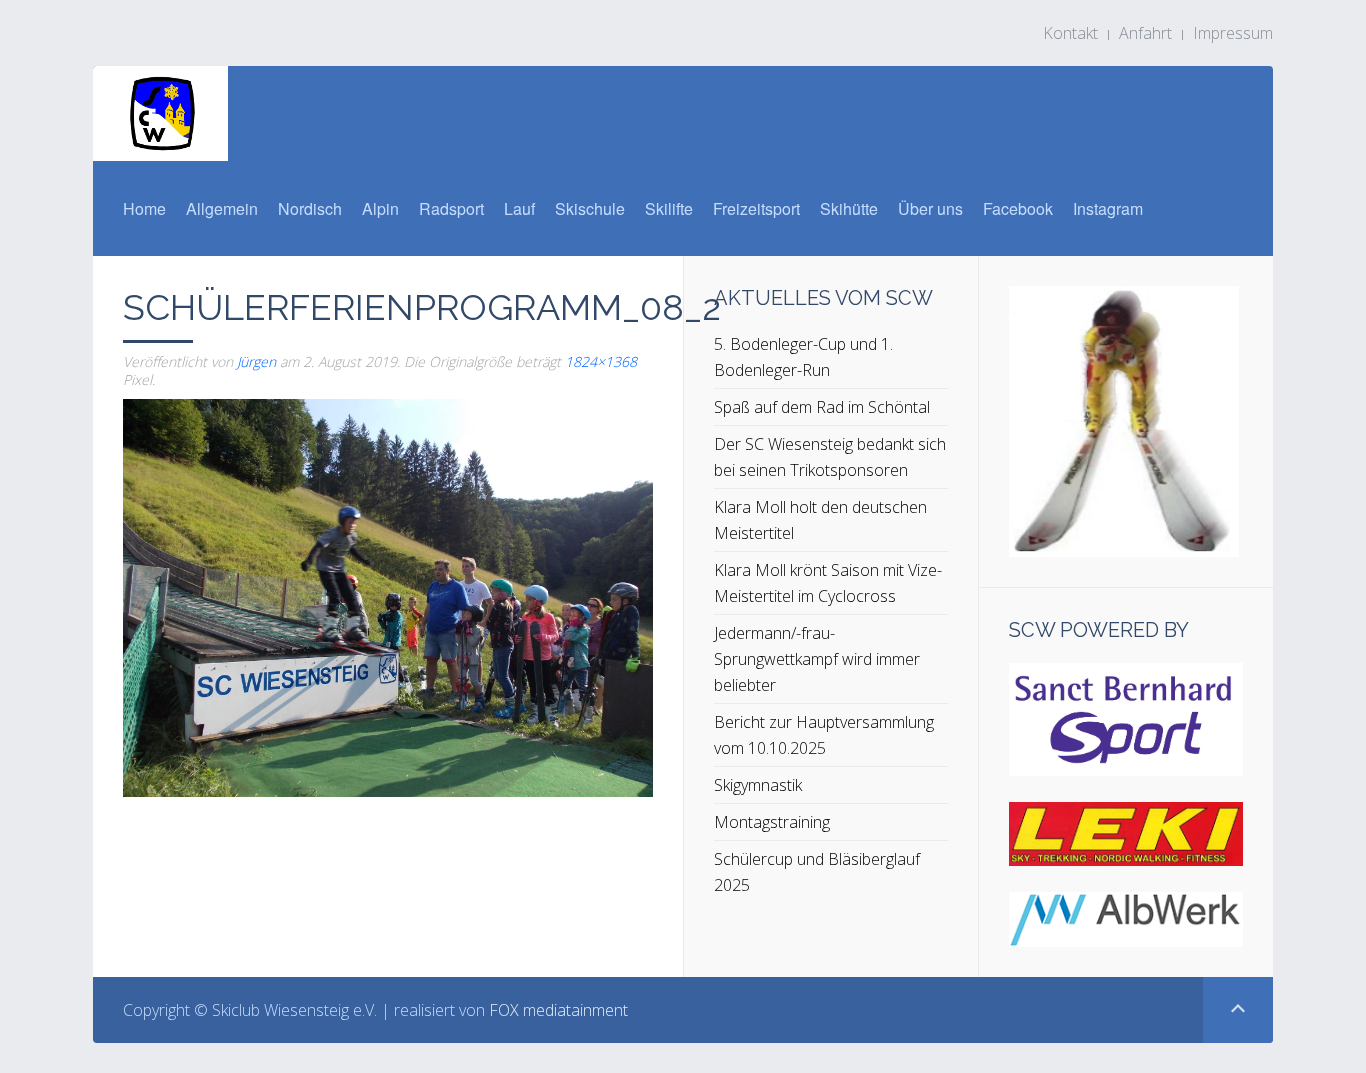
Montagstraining (772, 822)
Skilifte (669, 208)
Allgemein (222, 208)
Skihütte (849, 208)
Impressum (1233, 33)
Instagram (1108, 208)
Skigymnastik (758, 785)
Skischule (590, 208)
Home (144, 208)
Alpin (380, 208)
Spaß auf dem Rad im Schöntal (822, 407)
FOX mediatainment (558, 1010)
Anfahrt (1145, 33)
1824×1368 (601, 361)
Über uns (930, 208)
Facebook (1018, 208)
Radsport (451, 208)
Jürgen (256, 361)
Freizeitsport (756, 208)
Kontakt (1070, 33)
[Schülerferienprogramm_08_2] (388, 596)
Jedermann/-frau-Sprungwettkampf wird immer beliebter (817, 659)
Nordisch (310, 208)
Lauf (519, 208)
